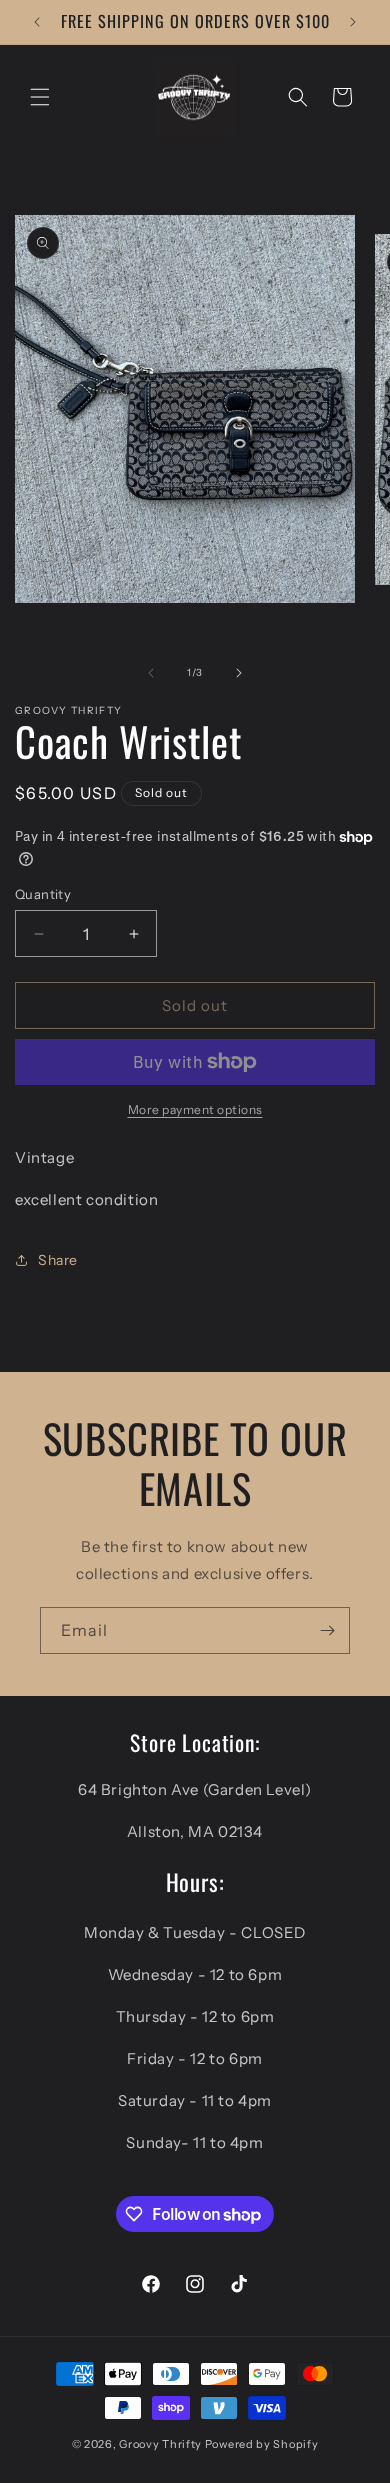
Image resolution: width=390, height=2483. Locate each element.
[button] (40, 97)
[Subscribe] (327, 1630)
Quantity (43, 894)
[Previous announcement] (37, 22)
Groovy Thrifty (160, 2444)
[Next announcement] (353, 22)
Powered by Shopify (262, 2444)
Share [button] (58, 1260)
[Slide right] (239, 673)
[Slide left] (151, 673)
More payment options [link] (195, 1109)
